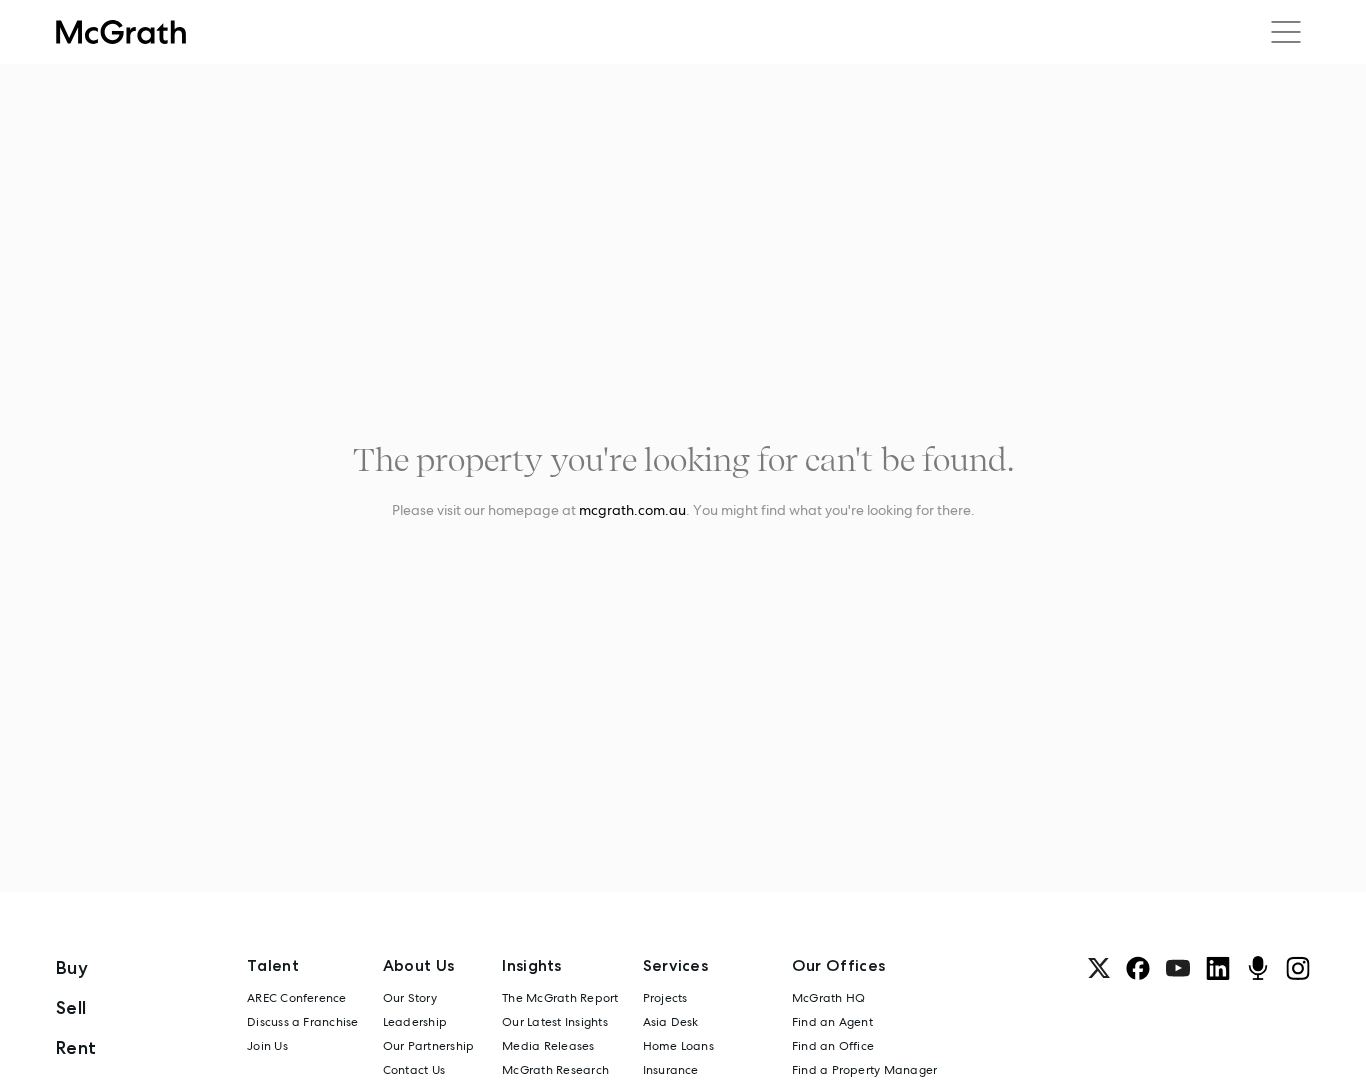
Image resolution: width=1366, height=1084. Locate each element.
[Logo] (121, 32)
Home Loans (678, 1046)
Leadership (415, 1022)
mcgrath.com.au (632, 510)
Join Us (267, 1046)
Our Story (410, 998)
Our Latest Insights (555, 1022)
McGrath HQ (828, 998)
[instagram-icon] (1298, 968)
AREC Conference (297, 998)
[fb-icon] (1138, 968)
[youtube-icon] (1178, 968)
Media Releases (548, 1046)
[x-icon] (1099, 968)
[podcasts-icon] (1258, 968)
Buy (72, 967)
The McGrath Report (560, 998)
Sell (71, 1007)
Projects (665, 998)
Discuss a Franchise (303, 1022)
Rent (76, 1047)
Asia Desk (671, 1022)
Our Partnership (429, 1046)
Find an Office (833, 1046)
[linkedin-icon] (1218, 968)
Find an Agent (832, 1022)
